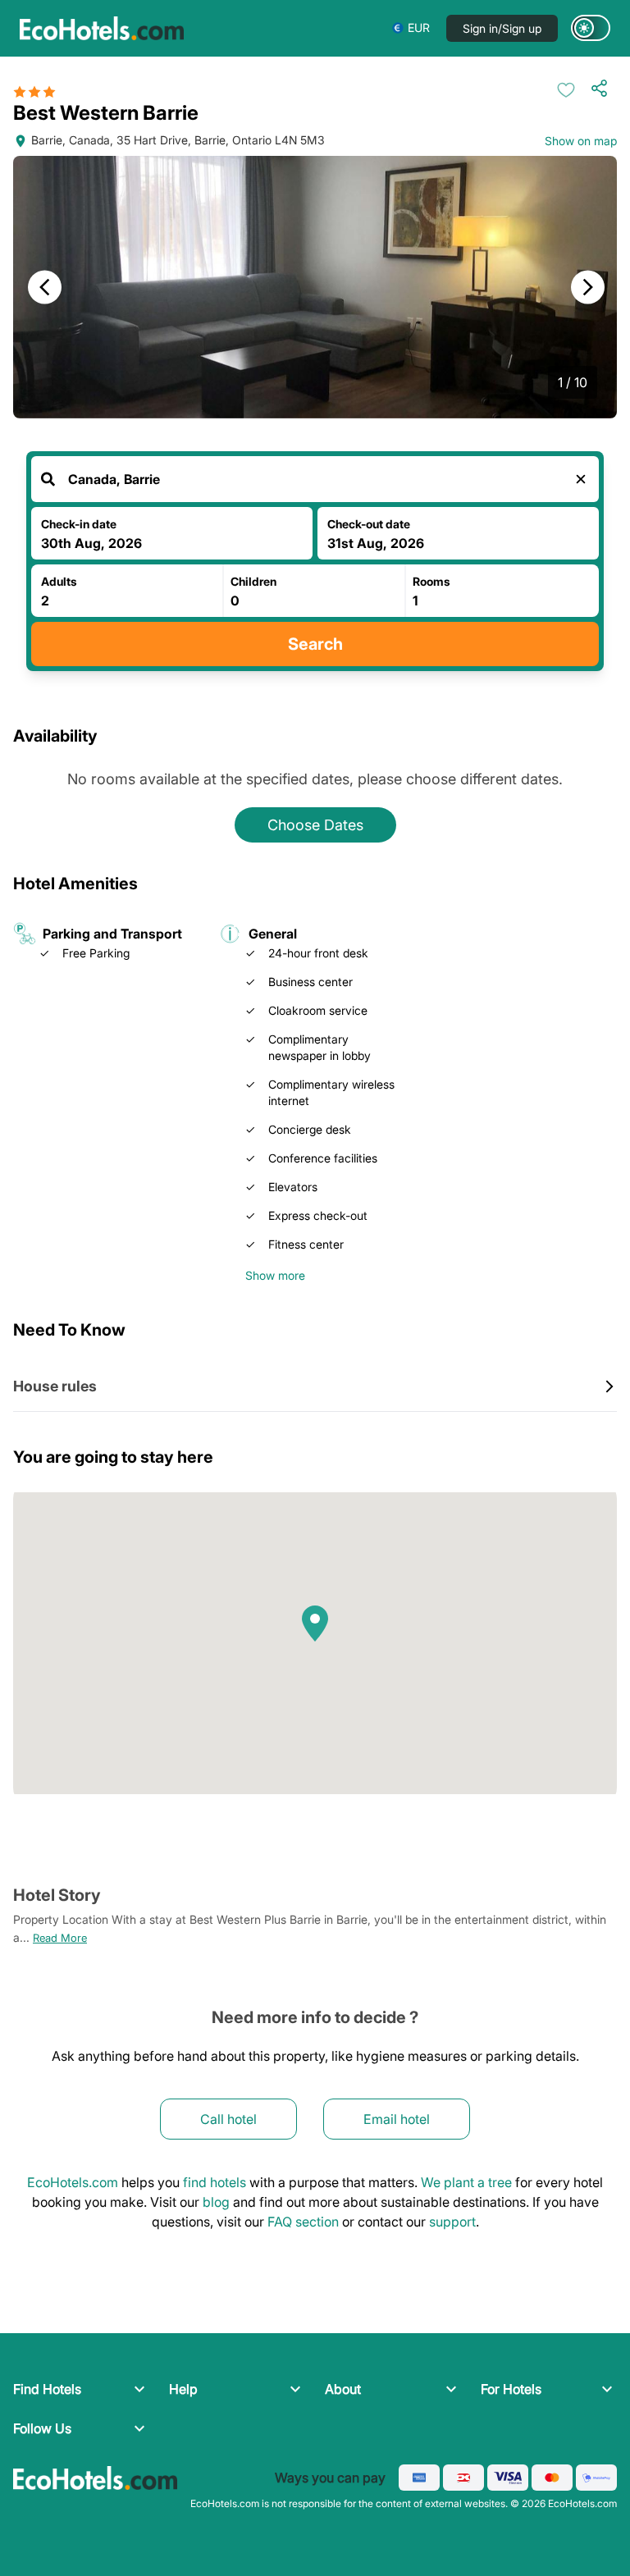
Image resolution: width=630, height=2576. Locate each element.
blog (216, 2202)
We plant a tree (466, 2182)
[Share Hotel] (603, 88)
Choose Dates (315, 825)
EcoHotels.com (73, 2182)
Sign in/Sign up (502, 28)
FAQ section (303, 2222)
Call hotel (228, 2119)
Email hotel (397, 2119)
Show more (275, 1275)
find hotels (215, 2182)
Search (315, 644)
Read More (60, 1938)
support (452, 2222)
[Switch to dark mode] (591, 28)
